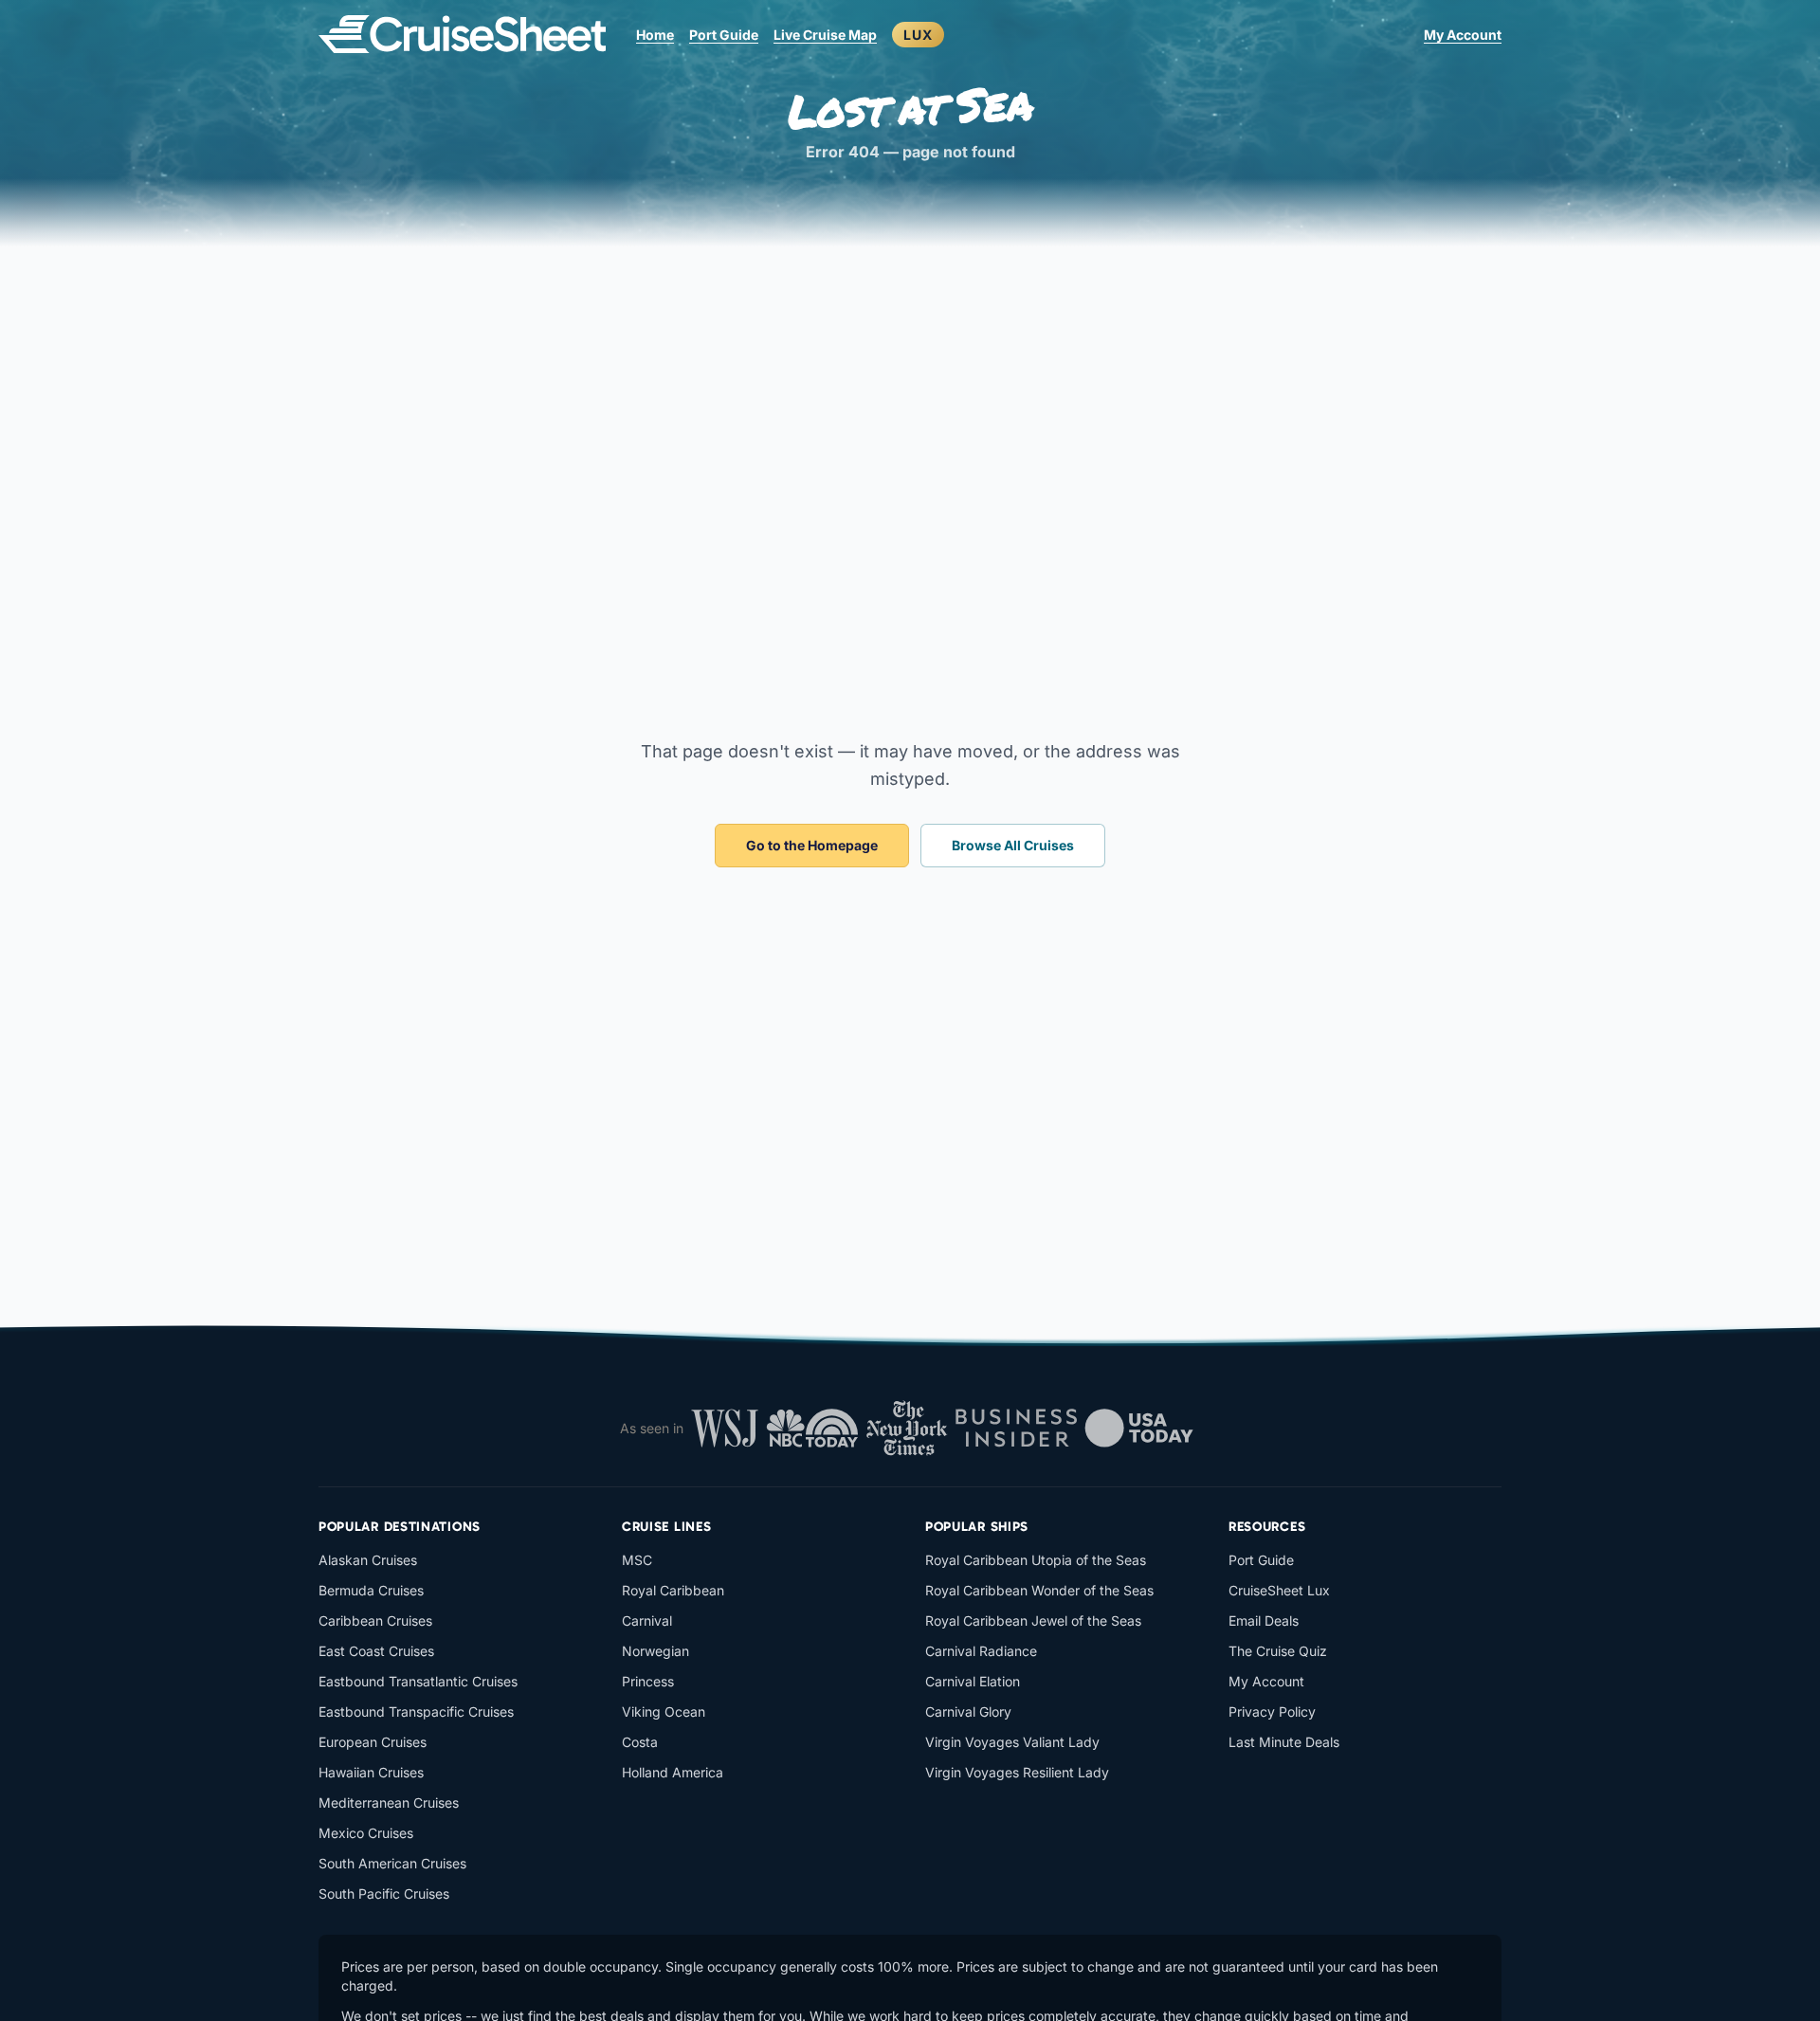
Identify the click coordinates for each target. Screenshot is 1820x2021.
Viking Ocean (664, 1711)
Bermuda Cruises (371, 1590)
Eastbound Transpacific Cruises (416, 1711)
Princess (648, 1681)
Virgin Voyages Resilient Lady (1017, 1772)
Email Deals (1264, 1620)
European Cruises (373, 1742)
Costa (640, 1742)
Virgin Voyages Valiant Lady (1012, 1742)
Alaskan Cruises (368, 1560)
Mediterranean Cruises (389, 1803)
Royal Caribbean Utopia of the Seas (1036, 1560)
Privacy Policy (1272, 1711)
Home (655, 35)
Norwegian (655, 1651)
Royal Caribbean (673, 1590)
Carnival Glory (968, 1711)
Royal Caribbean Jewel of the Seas (1033, 1620)
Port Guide (724, 35)
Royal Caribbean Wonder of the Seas (1039, 1590)
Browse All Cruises (1013, 845)
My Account (1463, 35)
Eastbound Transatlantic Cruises (418, 1681)
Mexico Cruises (366, 1833)
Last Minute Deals (1284, 1742)
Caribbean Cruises (375, 1620)
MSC (637, 1560)
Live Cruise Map (825, 35)
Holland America (673, 1772)
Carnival (647, 1620)
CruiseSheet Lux (1279, 1590)
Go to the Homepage (812, 845)
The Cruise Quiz (1278, 1651)
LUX (918, 35)
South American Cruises (392, 1863)
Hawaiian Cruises (371, 1772)
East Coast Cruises (376, 1651)
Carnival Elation (973, 1681)
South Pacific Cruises (384, 1894)
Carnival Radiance (981, 1651)
